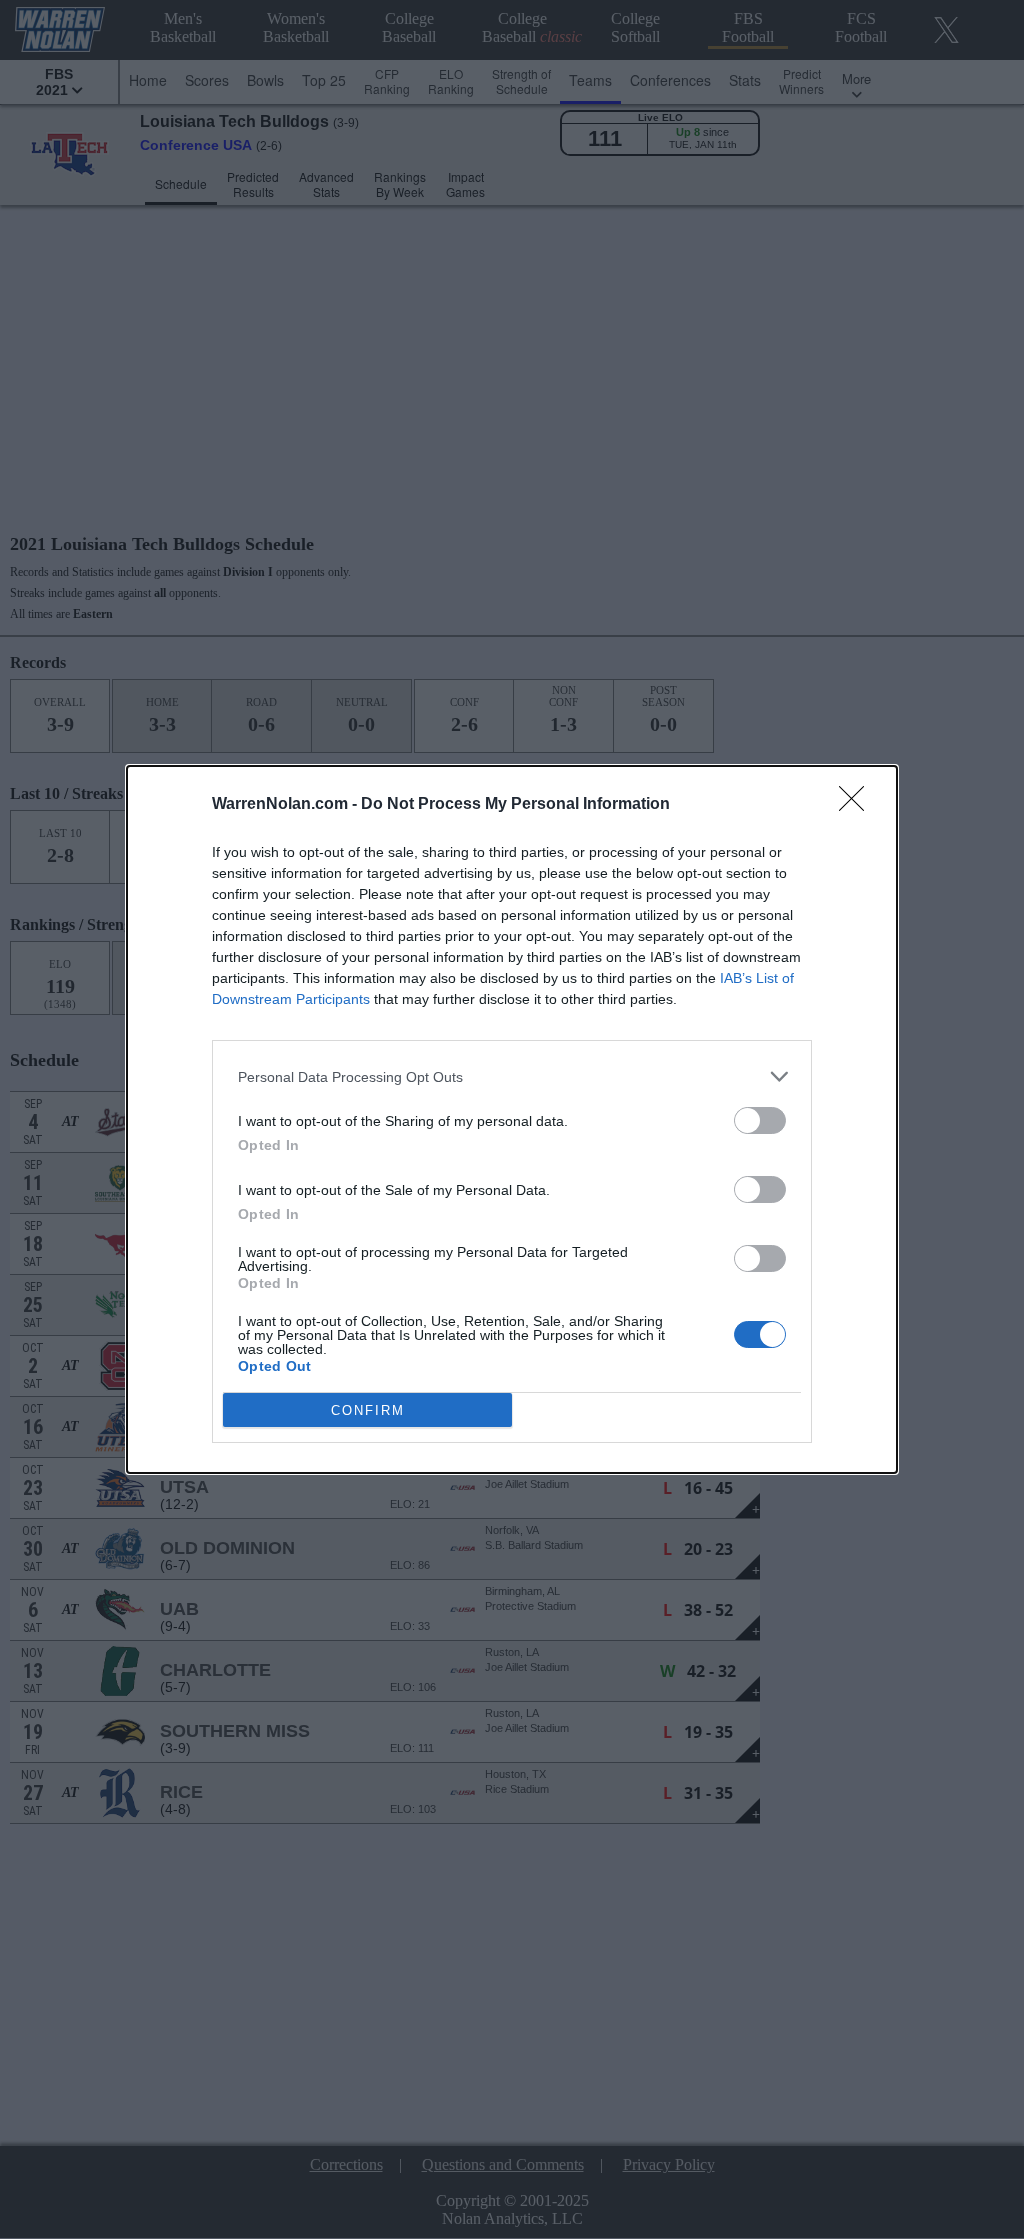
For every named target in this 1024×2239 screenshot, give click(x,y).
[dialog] (512, 1119)
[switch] (760, 1120)
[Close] (858, 805)
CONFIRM (368, 1410)
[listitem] (512, 1076)
